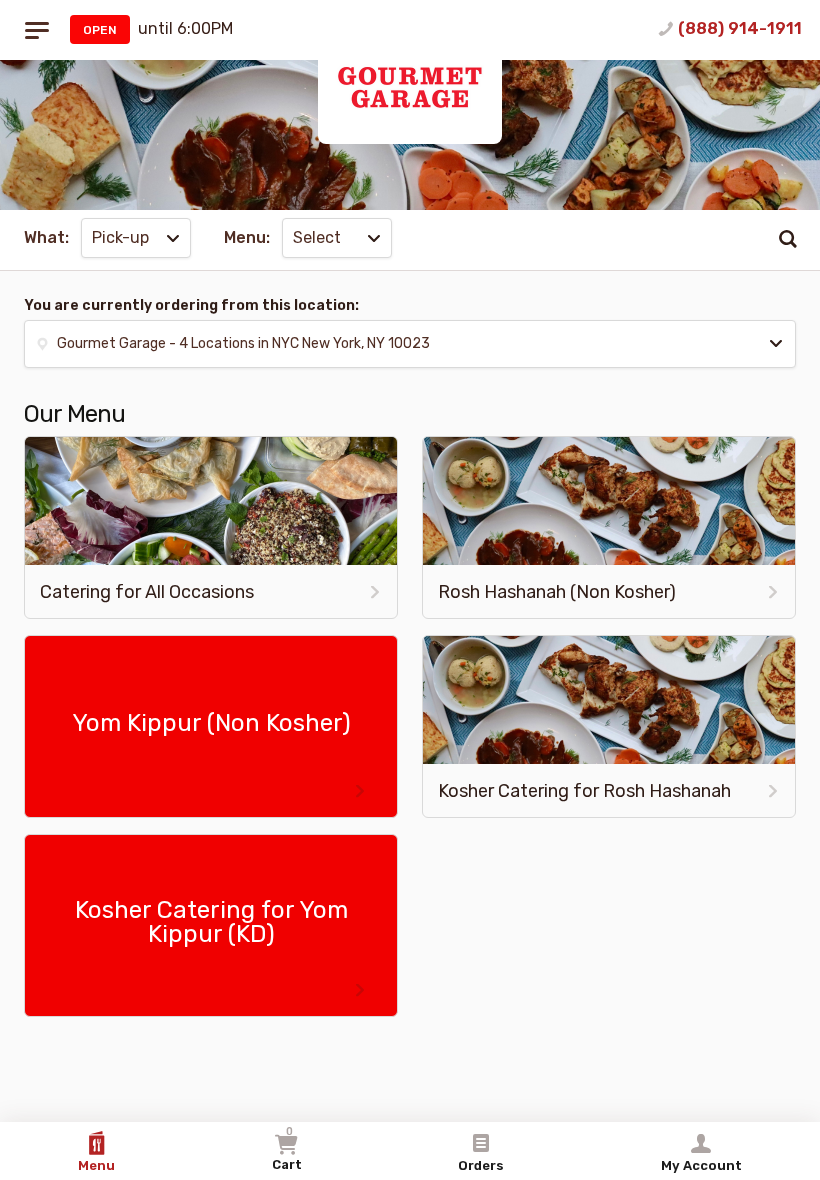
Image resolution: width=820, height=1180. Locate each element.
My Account (701, 1165)
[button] (410, 344)
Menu (96, 1165)
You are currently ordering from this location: (191, 305)
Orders (481, 1165)
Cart (287, 1148)
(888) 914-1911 (740, 28)
